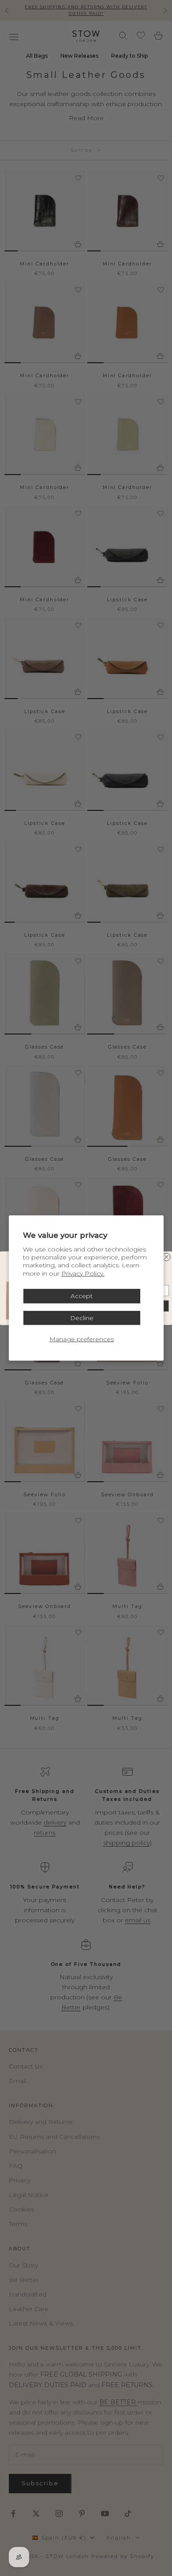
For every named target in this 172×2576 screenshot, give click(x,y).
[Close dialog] (167, 1257)
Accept (82, 1296)
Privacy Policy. (83, 1273)
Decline (82, 1318)
